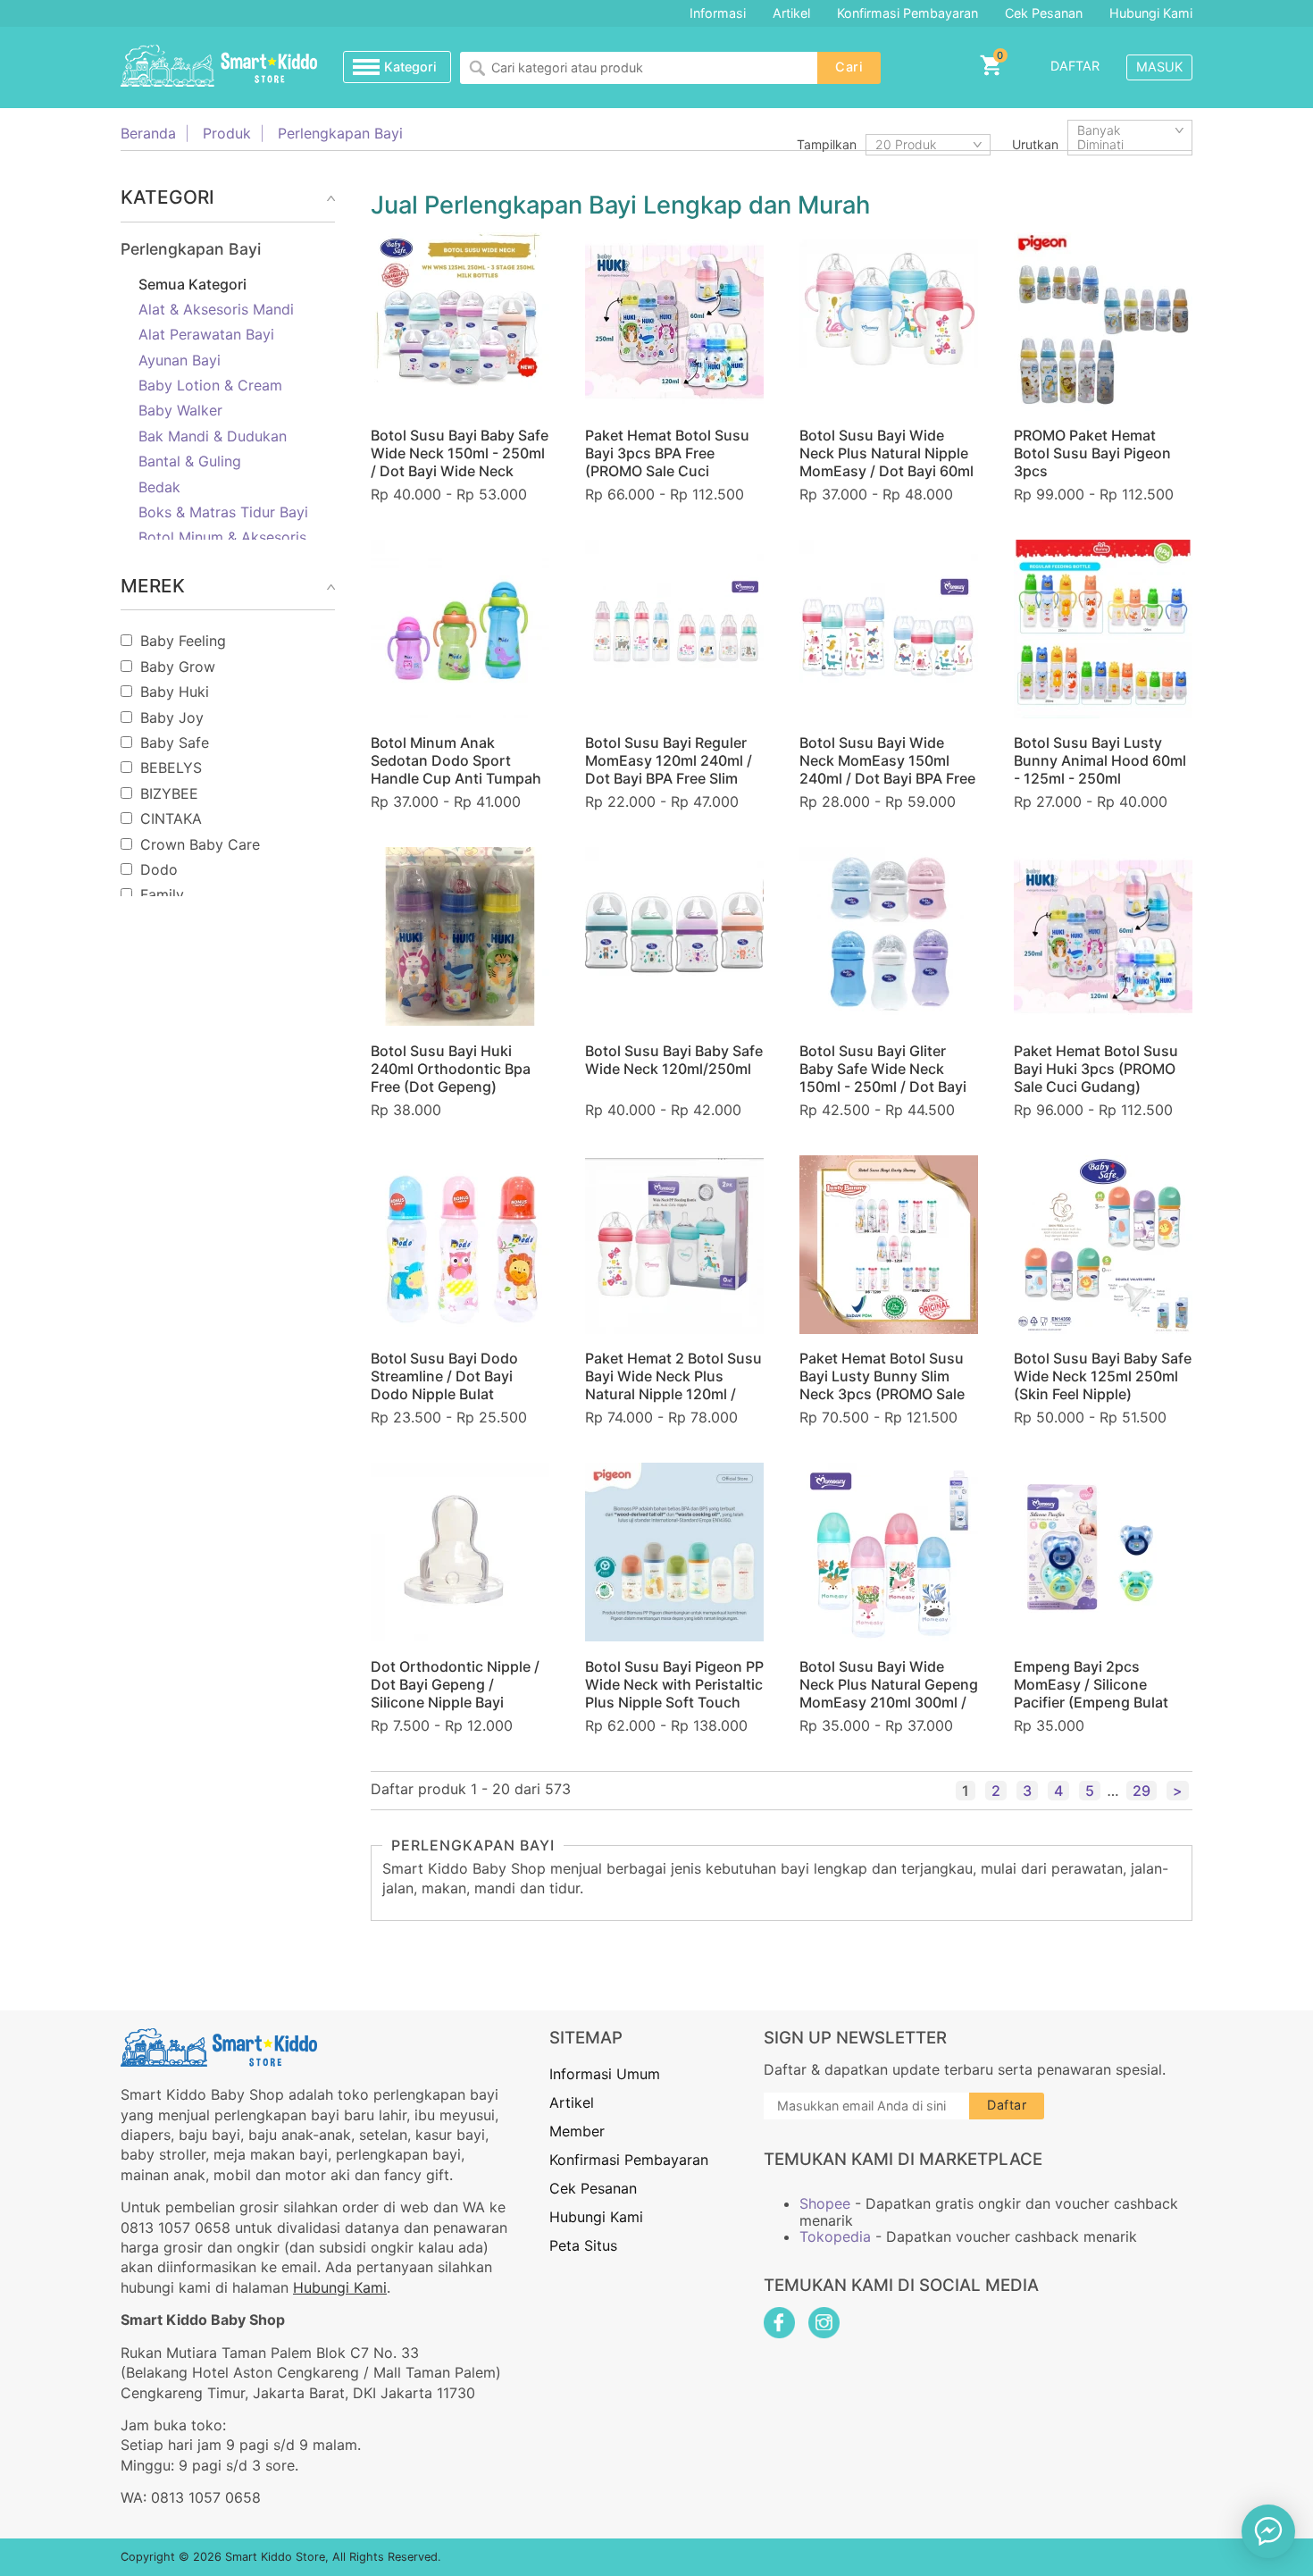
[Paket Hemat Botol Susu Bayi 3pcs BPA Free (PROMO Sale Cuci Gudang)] (674, 322)
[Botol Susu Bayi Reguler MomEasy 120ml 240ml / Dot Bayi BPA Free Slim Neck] (674, 629)
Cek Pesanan (1044, 13)
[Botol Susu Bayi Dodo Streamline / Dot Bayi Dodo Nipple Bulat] (460, 1245)
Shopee (825, 2203)
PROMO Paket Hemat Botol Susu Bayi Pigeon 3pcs (1092, 453)
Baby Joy (172, 717)
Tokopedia (835, 2236)
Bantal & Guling (190, 461)
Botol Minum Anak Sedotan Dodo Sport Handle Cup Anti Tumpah (456, 760)
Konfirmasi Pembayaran (907, 13)
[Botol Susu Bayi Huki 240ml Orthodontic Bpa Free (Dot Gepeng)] (460, 936)
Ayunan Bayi (180, 360)
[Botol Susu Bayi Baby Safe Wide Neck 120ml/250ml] (674, 936)
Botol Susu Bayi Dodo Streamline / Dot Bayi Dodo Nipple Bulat (444, 1376)
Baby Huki (175, 692)
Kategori (410, 67)
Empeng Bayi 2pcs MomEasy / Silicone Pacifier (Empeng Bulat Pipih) (1091, 1693)
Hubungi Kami (1151, 13)
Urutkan (1035, 144)
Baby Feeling (183, 641)
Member (577, 2131)
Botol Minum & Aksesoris (222, 537)
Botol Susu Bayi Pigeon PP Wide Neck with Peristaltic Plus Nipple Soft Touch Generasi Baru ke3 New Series (674, 1702)
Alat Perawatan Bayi (206, 334)
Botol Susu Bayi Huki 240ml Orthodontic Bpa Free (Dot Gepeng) (451, 1069)
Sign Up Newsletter (855, 2038)
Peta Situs (583, 2245)
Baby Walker (180, 410)
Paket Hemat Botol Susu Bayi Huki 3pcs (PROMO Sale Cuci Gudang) (1096, 1069)
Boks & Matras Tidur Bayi (223, 512)
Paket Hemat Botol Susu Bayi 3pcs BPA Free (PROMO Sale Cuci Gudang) (667, 462)
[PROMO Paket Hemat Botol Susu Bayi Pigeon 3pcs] (1103, 322)
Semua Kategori (192, 284)
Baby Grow (178, 667)
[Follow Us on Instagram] (824, 2323)
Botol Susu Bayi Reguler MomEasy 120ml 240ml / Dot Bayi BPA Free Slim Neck (669, 769)
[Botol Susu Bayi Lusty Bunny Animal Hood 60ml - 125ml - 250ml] (1103, 629)
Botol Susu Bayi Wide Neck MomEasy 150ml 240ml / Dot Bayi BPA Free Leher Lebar (887, 769)
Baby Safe (175, 743)
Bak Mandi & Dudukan (213, 436)
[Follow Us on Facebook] (779, 2323)
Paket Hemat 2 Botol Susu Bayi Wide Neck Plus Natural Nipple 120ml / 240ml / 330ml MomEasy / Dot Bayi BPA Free (674, 1394)
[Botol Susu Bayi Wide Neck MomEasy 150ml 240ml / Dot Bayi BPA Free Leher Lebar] (889, 629)
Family (162, 894)
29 (1142, 1791)
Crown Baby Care (200, 844)
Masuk (1159, 67)
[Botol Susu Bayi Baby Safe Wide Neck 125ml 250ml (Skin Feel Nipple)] (1103, 1245)
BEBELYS (171, 768)
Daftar (1075, 66)
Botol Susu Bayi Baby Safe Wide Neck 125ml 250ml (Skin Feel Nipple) (1103, 1376)
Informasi (718, 13)
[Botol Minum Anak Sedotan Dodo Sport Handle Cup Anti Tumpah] (460, 629)
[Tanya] (1268, 2531)
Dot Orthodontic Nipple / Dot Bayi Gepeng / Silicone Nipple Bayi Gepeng (455, 1693)
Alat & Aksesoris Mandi (216, 309)
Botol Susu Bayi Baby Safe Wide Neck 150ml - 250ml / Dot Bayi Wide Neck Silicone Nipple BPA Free (460, 462)
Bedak (159, 487)
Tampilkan (827, 144)
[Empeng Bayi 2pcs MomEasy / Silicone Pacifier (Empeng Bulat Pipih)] (1103, 1552)
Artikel (791, 13)
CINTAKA (171, 818)
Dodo (159, 869)
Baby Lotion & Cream (210, 385)
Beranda (148, 133)
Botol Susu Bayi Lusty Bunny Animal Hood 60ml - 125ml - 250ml (1100, 760)
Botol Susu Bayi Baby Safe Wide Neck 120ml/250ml (674, 1060)
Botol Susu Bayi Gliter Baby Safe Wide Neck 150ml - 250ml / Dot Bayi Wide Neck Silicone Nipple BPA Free (888, 1087)
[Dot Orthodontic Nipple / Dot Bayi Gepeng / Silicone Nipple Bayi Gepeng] (460, 1552)
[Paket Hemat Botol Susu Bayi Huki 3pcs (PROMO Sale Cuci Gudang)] (1103, 936)
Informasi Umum (605, 2074)
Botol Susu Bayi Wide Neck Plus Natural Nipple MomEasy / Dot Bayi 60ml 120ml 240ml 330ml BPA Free (886, 471)
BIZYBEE (169, 793)
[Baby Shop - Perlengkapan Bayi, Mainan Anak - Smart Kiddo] (219, 67)
